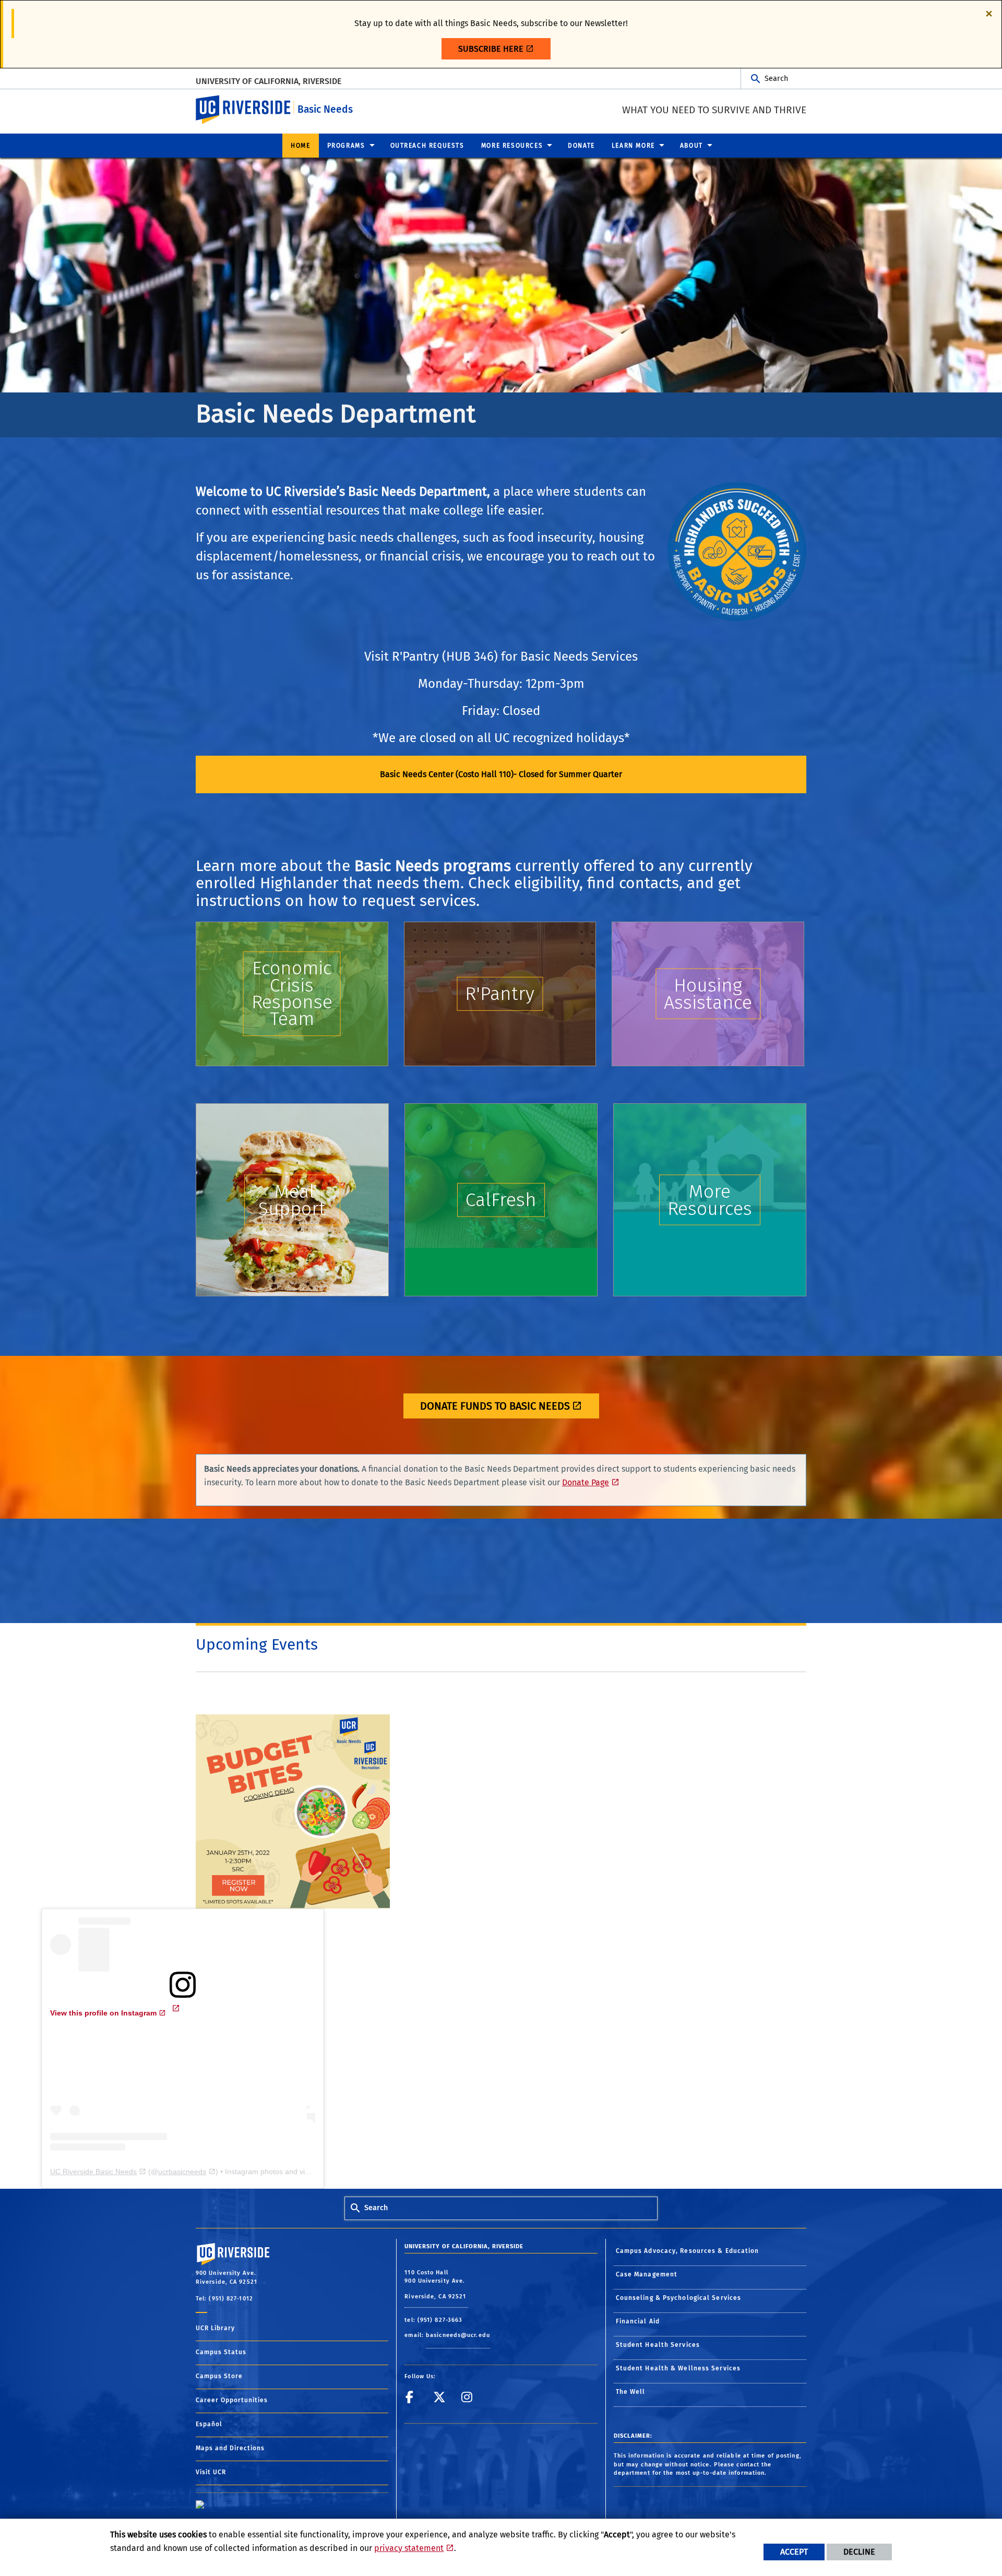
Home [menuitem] (300, 146)
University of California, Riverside (269, 81)
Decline (859, 2552)
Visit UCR (211, 2472)
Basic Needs (325, 109)
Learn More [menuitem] (633, 146)
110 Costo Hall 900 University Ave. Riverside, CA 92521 (436, 2285)
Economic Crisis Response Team (292, 993)
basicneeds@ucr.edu (458, 2335)
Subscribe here (491, 49)
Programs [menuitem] (346, 146)
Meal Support (292, 1200)
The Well (631, 2392)
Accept (794, 2552)
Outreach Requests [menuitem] (427, 146)
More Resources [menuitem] (512, 146)
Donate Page (586, 1482)
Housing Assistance (708, 994)
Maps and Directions (230, 2448)
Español (209, 2424)
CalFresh (501, 1200)
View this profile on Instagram (103, 2013)
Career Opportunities (232, 2400)
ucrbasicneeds (182, 2172)
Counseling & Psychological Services (679, 2298)
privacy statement (409, 2548)
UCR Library (215, 2328)
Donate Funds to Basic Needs (495, 1406)
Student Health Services (658, 2345)
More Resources (710, 1200)
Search (776, 79)
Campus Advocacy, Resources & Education (688, 2251)
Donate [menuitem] (581, 146)
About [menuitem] (691, 146)
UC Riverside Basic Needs (93, 2172)
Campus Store (219, 2376)
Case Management (647, 2274)
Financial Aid (638, 2321)
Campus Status (221, 2352)
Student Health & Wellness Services (678, 2368)
